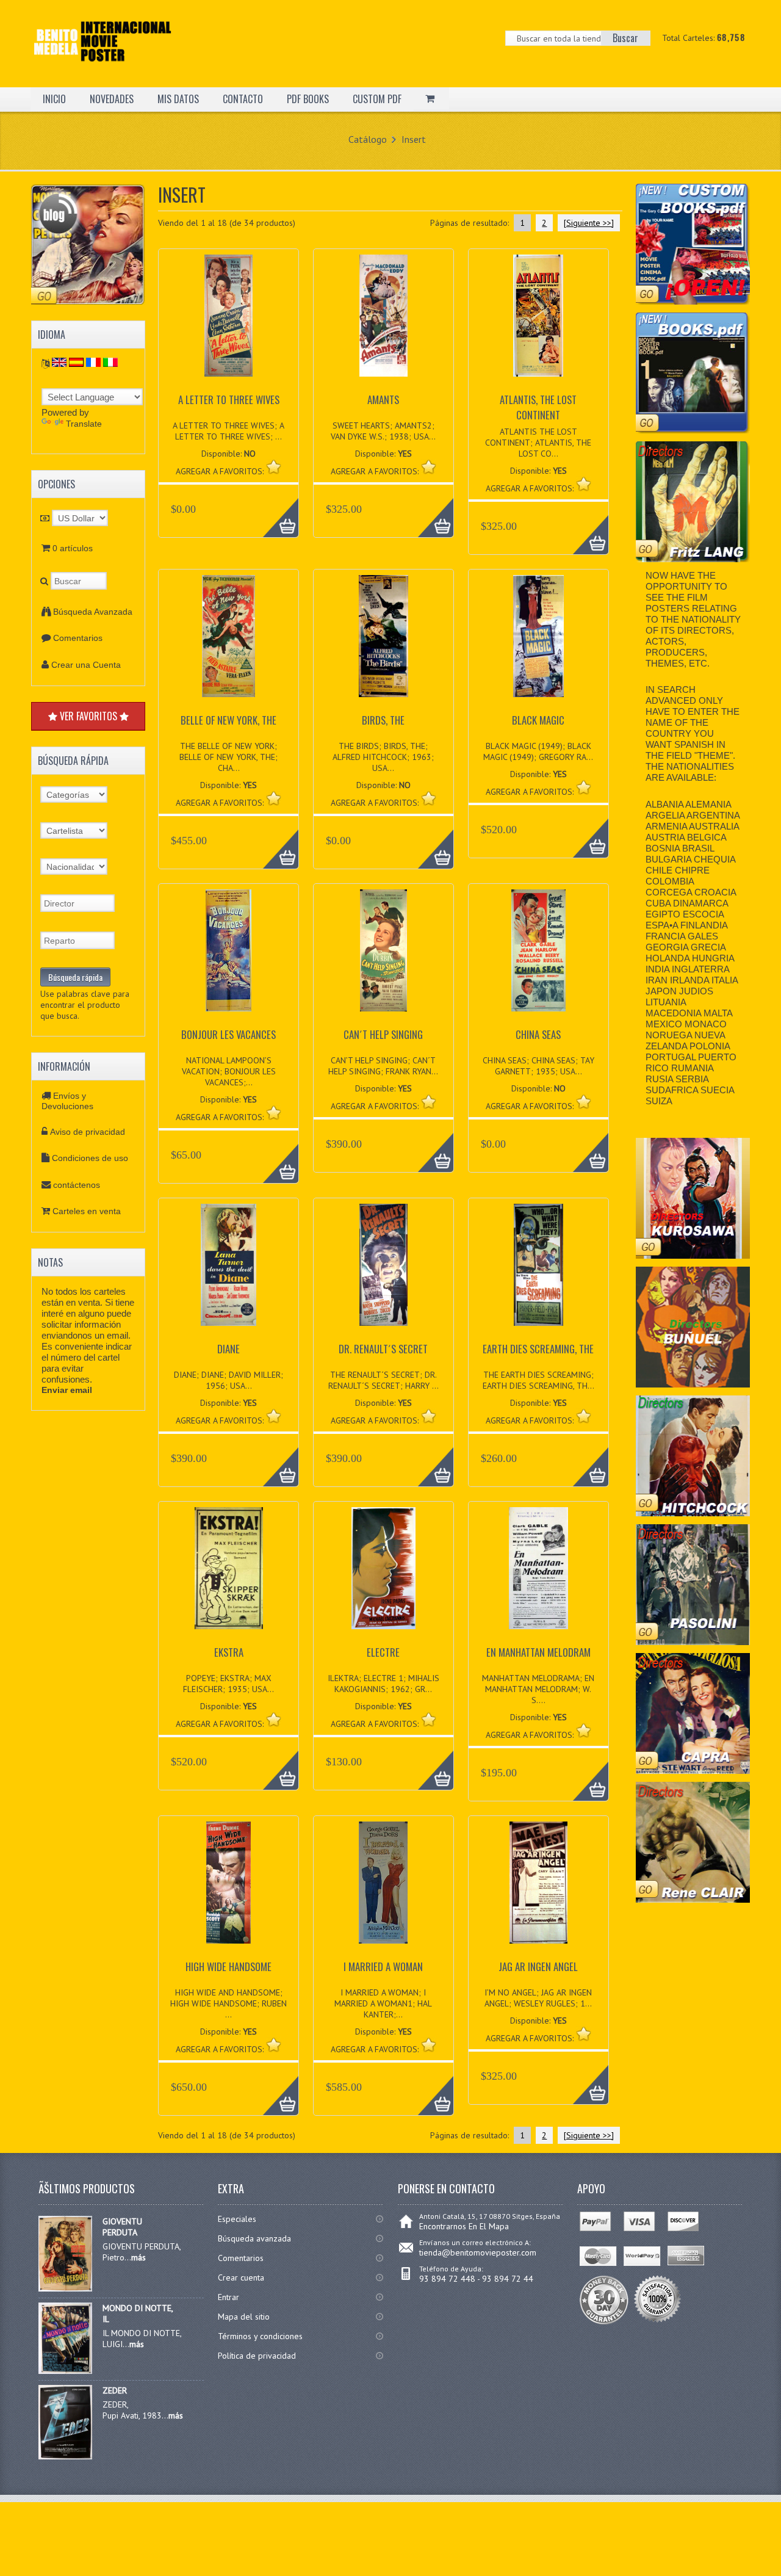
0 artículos (73, 548)
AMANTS (383, 400)
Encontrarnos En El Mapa (464, 2226)
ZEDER (115, 2390)
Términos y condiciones (260, 2336)
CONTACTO (243, 99)
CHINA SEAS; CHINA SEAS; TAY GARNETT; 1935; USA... (538, 1066)
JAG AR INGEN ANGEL (538, 1966)
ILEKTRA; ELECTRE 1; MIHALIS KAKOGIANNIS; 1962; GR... (383, 1684)
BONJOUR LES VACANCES (229, 1034)
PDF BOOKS (308, 99)
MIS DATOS (178, 99)
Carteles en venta (87, 1211)
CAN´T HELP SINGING (383, 1034)
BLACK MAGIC (538, 720)
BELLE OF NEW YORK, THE (229, 720)
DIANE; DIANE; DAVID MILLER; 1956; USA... (229, 1380)
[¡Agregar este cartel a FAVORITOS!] (274, 467)
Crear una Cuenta (86, 665)
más (139, 2257)
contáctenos (77, 1185)
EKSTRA (229, 1652)
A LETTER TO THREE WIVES (229, 400)
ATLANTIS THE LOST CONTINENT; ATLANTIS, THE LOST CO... (538, 443)
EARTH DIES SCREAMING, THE (538, 1349)
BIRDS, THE (383, 720)
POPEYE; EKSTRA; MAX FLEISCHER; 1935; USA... (229, 1684)
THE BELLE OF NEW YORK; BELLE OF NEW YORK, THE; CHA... (229, 757)
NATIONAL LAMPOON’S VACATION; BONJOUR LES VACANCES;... (229, 1071)
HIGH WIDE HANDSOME (229, 1966)
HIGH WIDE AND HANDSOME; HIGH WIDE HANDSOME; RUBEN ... (229, 2003)
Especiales (237, 2219)
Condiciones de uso (90, 1158)
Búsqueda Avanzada (93, 612)
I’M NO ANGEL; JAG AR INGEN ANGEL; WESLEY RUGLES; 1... (538, 1998)
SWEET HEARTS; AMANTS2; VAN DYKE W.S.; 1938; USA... (383, 431)
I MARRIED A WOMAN (383, 1966)
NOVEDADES (112, 99)
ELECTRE (383, 1652)
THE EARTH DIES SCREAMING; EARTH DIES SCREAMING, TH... (538, 1380)
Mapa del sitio (244, 2317)
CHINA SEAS (538, 1034)
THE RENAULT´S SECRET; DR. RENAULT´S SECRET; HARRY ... (383, 1380)
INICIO (54, 99)
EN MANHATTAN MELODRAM (538, 1652)
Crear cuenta (241, 2278)
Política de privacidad (257, 2356)
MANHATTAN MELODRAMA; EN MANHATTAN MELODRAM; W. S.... (538, 1689)
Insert (414, 139)
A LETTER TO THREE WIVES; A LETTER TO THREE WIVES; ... (229, 431)
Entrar (229, 2297)
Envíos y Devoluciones (67, 1101)
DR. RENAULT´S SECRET (383, 1349)
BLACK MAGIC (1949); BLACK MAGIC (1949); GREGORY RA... (538, 751)
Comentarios (78, 638)
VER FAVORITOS (88, 716)
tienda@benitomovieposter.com (478, 2252)
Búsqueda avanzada (254, 2238)
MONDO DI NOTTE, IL (138, 2314)
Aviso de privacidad (88, 1132)
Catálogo (368, 139)
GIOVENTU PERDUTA (122, 2227)
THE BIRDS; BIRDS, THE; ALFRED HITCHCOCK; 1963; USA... (383, 757)
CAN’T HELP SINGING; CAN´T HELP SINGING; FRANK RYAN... (383, 1066)
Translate (84, 424)
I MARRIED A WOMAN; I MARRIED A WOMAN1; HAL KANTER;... (383, 2003)
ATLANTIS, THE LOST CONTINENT (538, 407)
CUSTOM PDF (377, 99)
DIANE (229, 1349)
